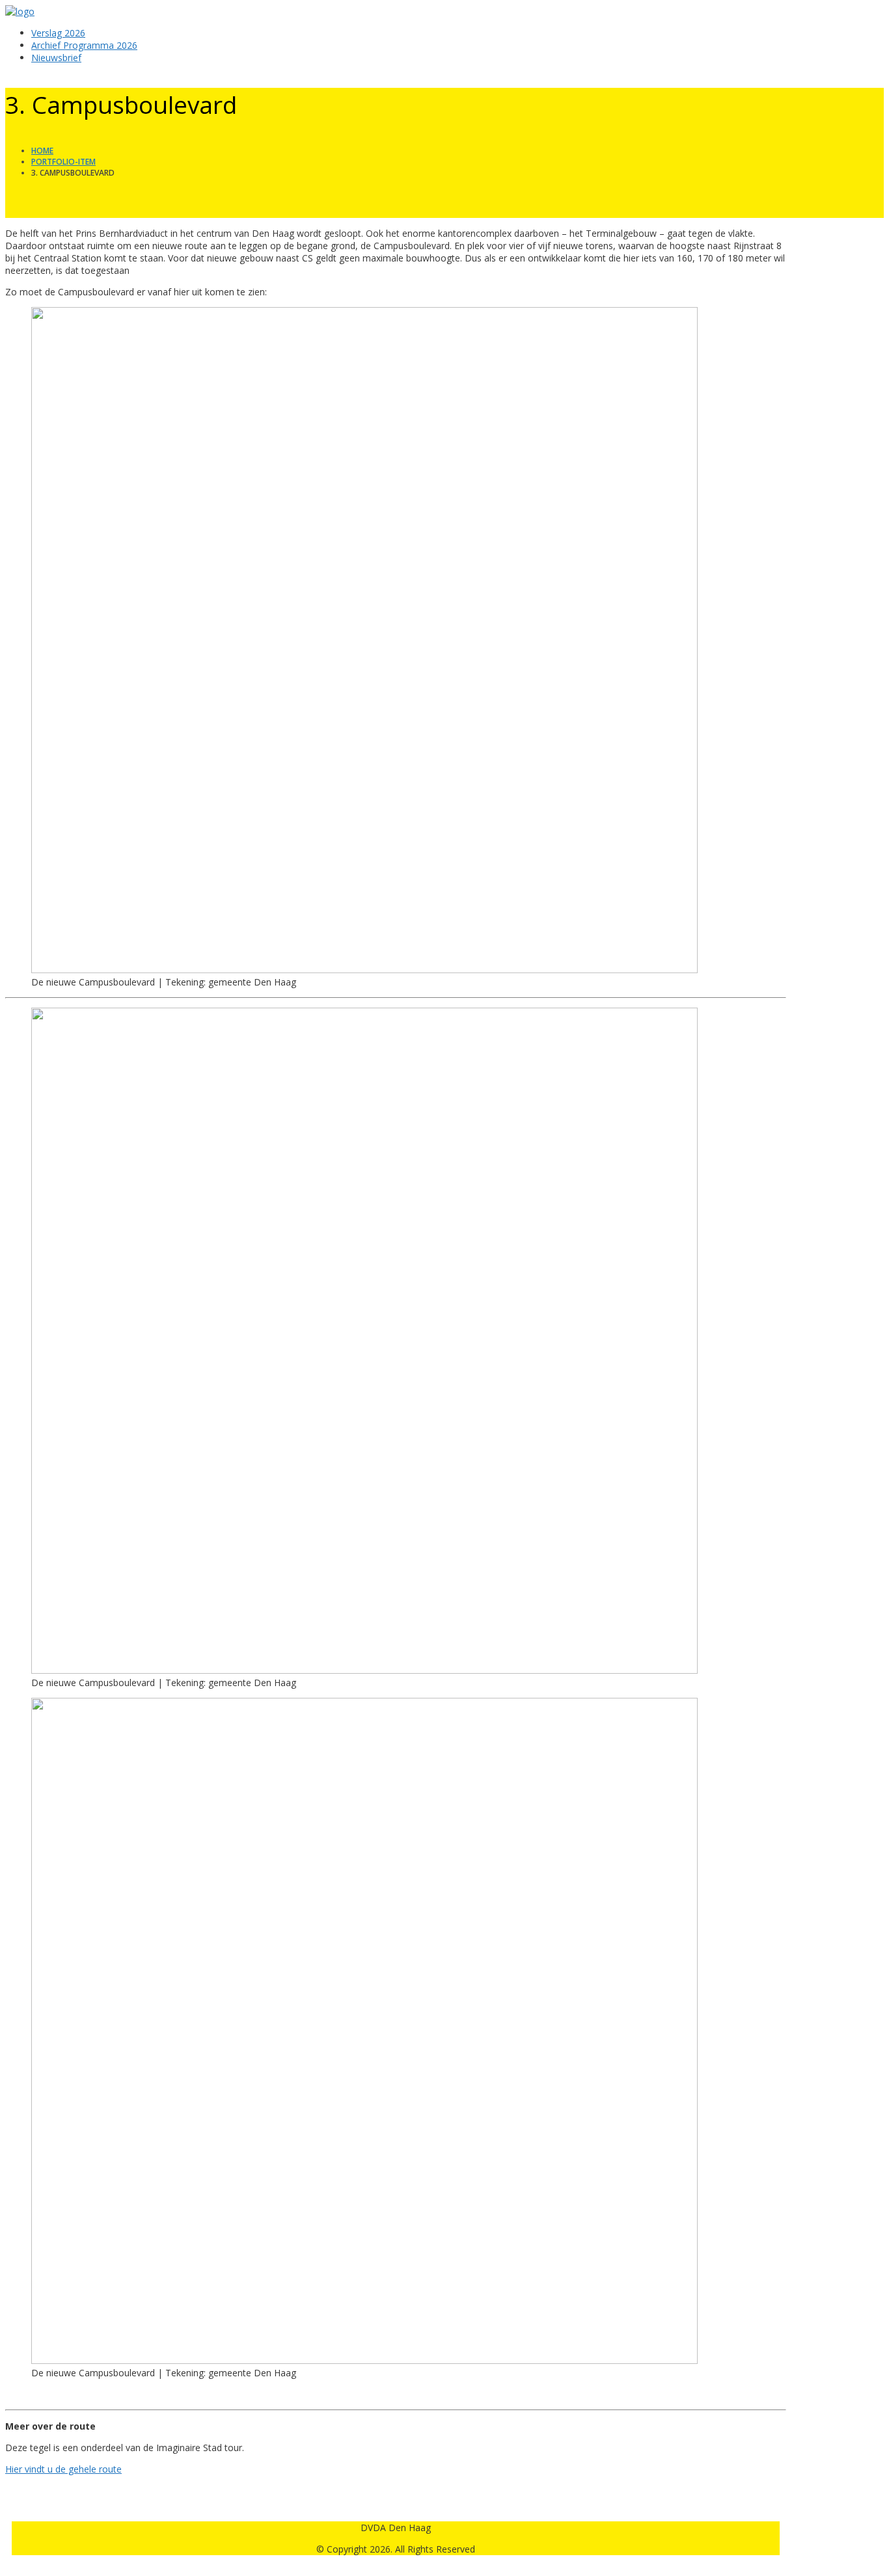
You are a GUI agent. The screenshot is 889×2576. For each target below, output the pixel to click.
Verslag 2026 (58, 33)
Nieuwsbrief (56, 58)
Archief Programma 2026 (84, 45)
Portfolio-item (63, 162)
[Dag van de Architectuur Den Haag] (20, 11)
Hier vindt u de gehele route (63, 2469)
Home (42, 151)
